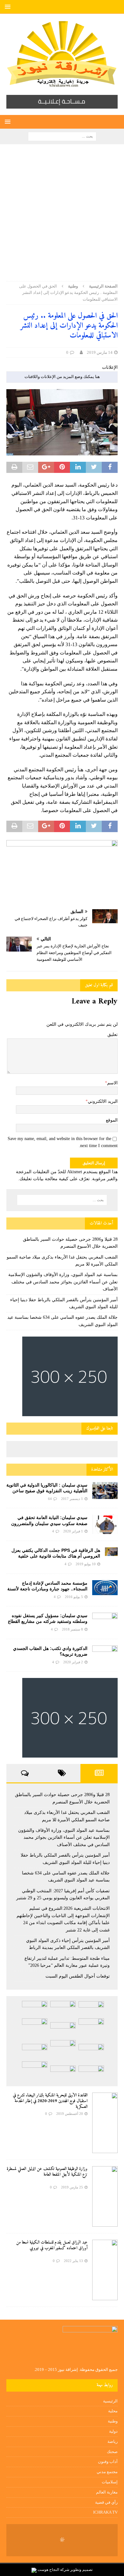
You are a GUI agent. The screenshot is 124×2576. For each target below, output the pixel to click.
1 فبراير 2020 (73, 1531)
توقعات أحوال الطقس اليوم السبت (78, 1976)
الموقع (112, 1120)
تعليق (113, 1035)
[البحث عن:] (62, 136)
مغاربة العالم (107, 2492)
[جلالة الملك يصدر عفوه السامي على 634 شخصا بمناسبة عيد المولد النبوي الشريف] (63, 2030)
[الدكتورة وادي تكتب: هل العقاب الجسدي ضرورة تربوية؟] (105, 1654)
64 (50, 1499)
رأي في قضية (106, 2502)
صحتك (112, 2452)
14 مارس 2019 (100, 352)
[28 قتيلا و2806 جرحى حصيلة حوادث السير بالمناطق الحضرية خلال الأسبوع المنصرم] (91, 2009)
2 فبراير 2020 (73, 1662)
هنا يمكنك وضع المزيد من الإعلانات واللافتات (62, 377)
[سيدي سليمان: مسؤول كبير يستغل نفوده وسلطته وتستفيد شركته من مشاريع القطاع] (105, 1620)
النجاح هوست (48, 2570)
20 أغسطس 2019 (70, 2114)
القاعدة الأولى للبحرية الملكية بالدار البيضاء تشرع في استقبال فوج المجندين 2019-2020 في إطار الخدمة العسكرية (50, 2101)
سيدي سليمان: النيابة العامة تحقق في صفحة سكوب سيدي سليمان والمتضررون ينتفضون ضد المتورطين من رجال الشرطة (49, 1523)
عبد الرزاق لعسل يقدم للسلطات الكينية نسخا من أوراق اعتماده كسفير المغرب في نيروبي (52, 2245)
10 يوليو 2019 (86, 1564)
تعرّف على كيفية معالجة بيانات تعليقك (55, 1179)
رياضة (113, 2441)
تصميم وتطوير (81, 2570)
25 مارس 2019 (72, 2187)
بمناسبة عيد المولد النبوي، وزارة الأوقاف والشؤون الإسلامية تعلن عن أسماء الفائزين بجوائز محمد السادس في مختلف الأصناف (63, 1282)
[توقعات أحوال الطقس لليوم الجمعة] (63, 2073)
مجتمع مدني (107, 2472)
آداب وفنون (108, 2462)
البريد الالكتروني (103, 1101)
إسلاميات (110, 2482)
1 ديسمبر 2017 (72, 1499)
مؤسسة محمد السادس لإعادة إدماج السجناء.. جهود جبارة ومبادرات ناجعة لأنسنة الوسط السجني (47, 1589)
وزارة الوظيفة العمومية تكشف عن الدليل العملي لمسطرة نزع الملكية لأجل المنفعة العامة (47, 2172)
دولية (113, 2431)
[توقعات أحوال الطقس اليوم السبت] (91, 2073)
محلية (113, 2411)
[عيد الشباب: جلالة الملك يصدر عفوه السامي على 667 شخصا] (35, 2071)
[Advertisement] (62, 216)
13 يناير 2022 (73, 2261)
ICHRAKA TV (105, 2512)
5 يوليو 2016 (74, 1597)
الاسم (112, 1083)
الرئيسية (110, 2401)
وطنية (113, 2421)
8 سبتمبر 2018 (72, 1629)
